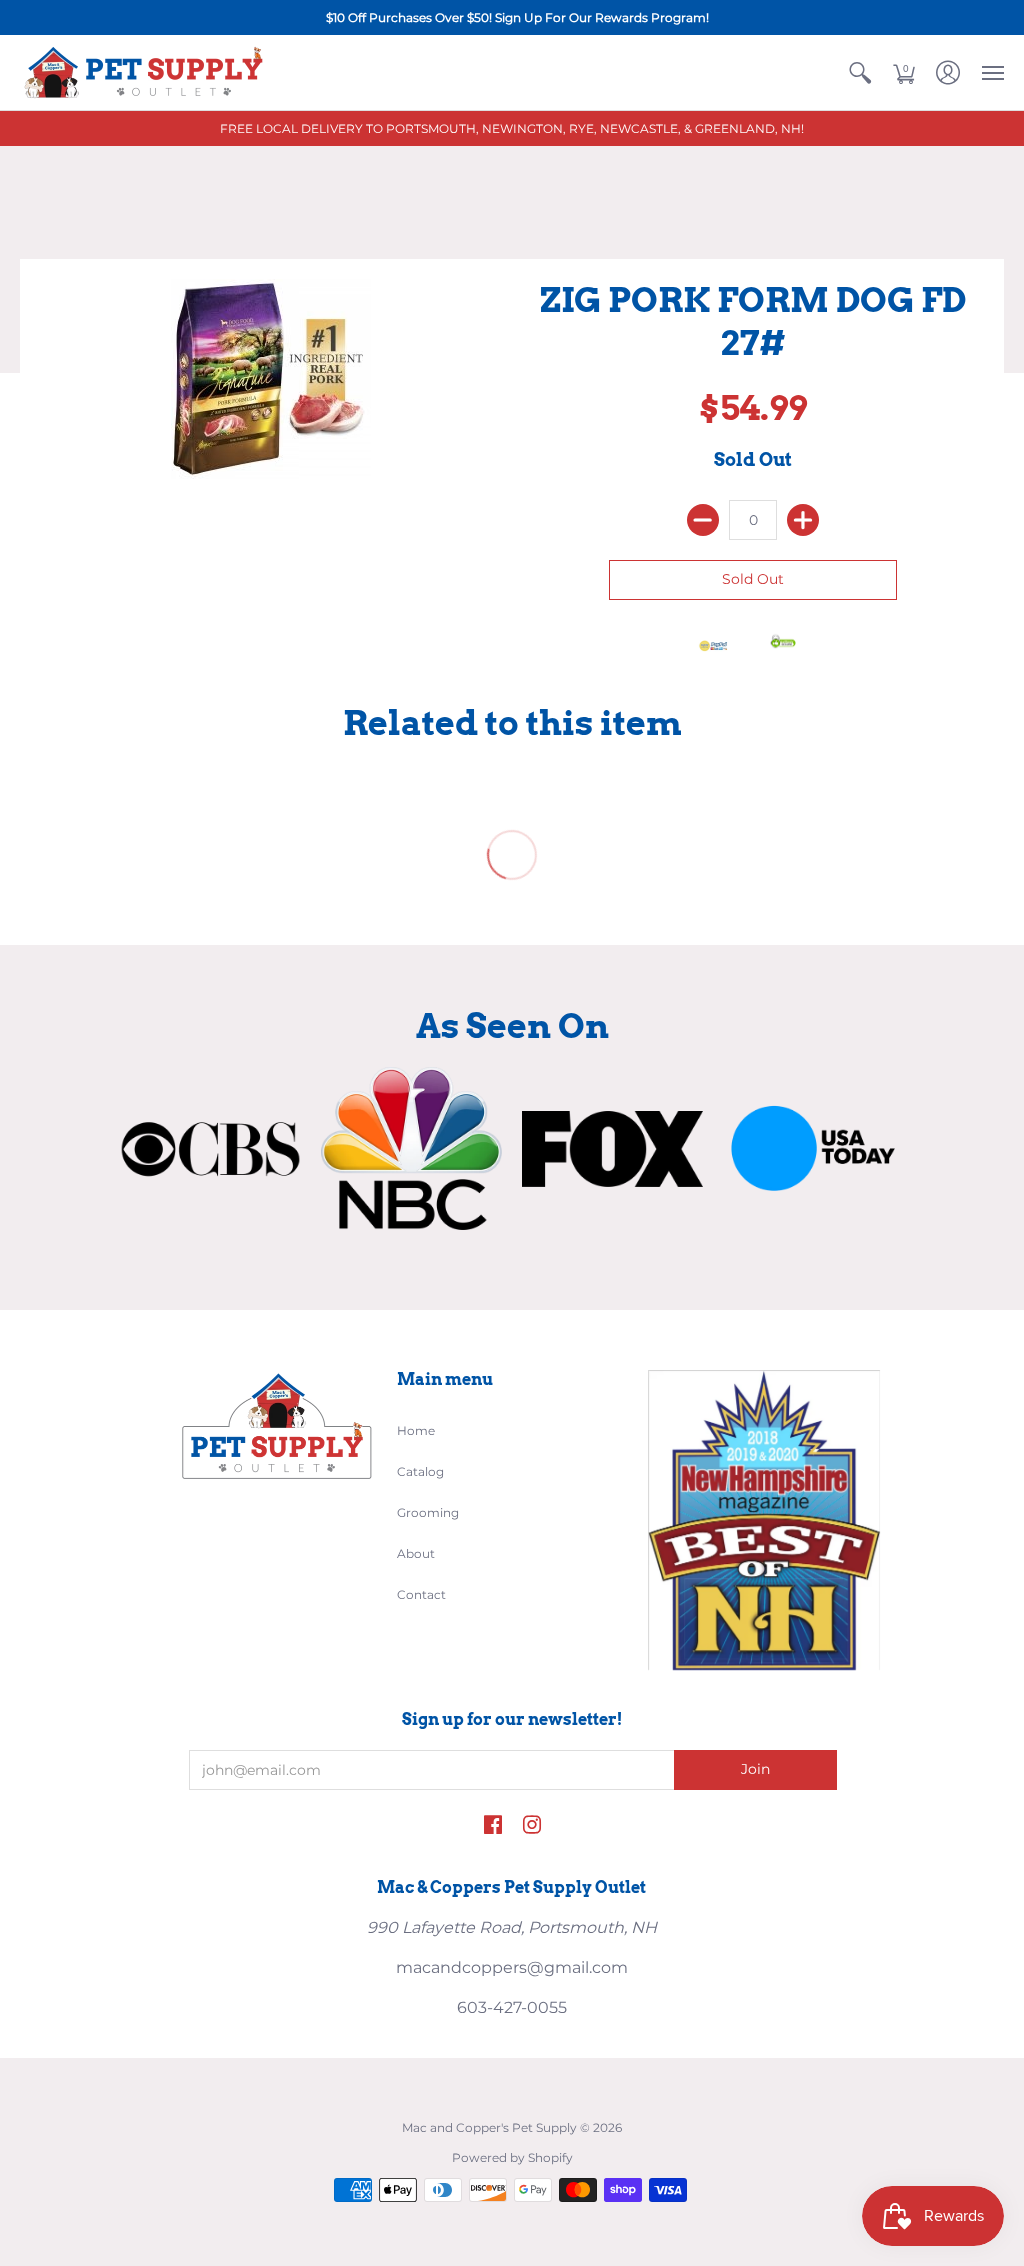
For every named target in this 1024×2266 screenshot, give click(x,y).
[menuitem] (860, 72)
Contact (421, 1594)
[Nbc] (411, 1148)
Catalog (420, 1471)
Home (416, 1430)
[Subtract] (703, 520)
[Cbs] (210, 1149)
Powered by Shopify (512, 2157)
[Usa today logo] (813, 1148)
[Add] (803, 520)
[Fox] (612, 1149)
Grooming (428, 1512)
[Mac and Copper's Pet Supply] (145, 72)
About (416, 1553)
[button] (860, 72)
